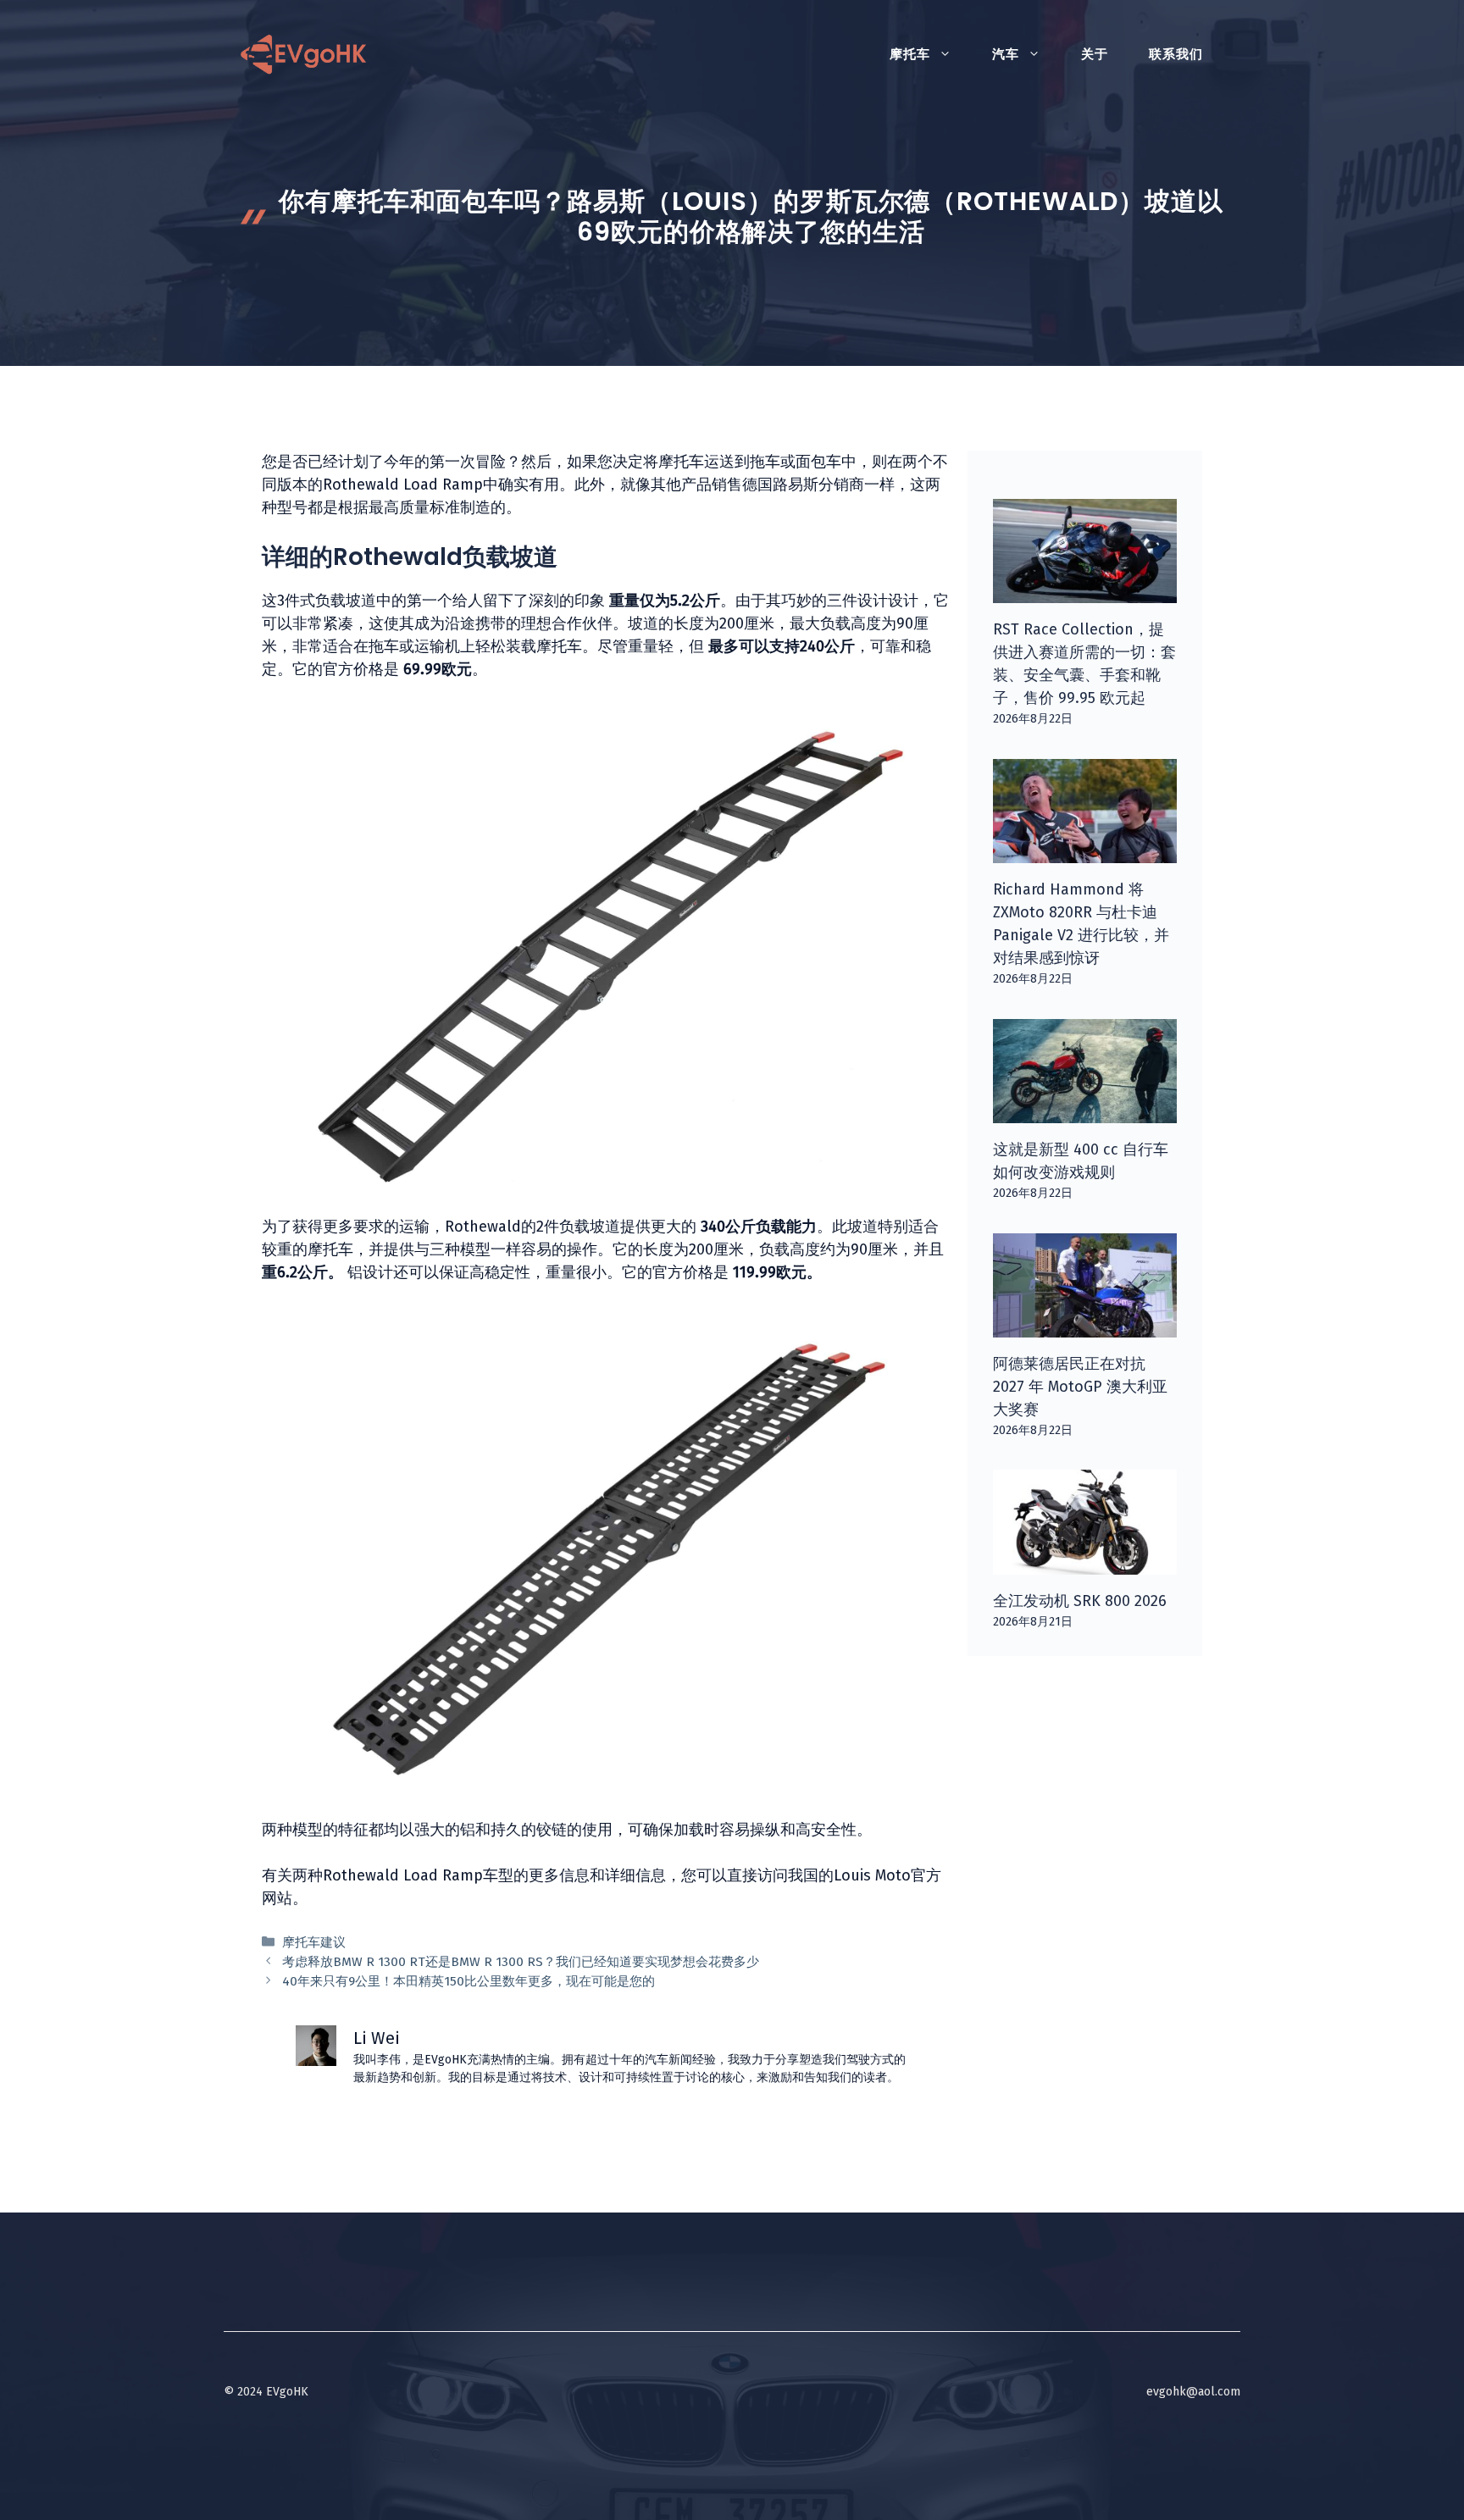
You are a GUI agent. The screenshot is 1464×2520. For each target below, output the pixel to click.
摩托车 (910, 54)
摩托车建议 (314, 1942)
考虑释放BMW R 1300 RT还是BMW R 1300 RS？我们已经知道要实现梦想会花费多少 (521, 1962)
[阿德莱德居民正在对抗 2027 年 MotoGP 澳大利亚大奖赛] (1085, 1326)
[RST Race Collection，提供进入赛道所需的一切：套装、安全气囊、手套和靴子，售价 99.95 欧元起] (1085, 591)
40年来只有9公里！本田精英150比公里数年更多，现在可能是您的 (469, 1981)
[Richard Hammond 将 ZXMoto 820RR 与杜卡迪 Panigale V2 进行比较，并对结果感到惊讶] (1085, 851)
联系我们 (1176, 54)
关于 (1095, 54)
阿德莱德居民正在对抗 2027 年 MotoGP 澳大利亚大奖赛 (1080, 1387)
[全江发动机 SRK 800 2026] (1085, 1563)
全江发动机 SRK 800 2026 (1080, 1601)
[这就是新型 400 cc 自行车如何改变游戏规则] (1085, 1111)
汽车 (1006, 54)
